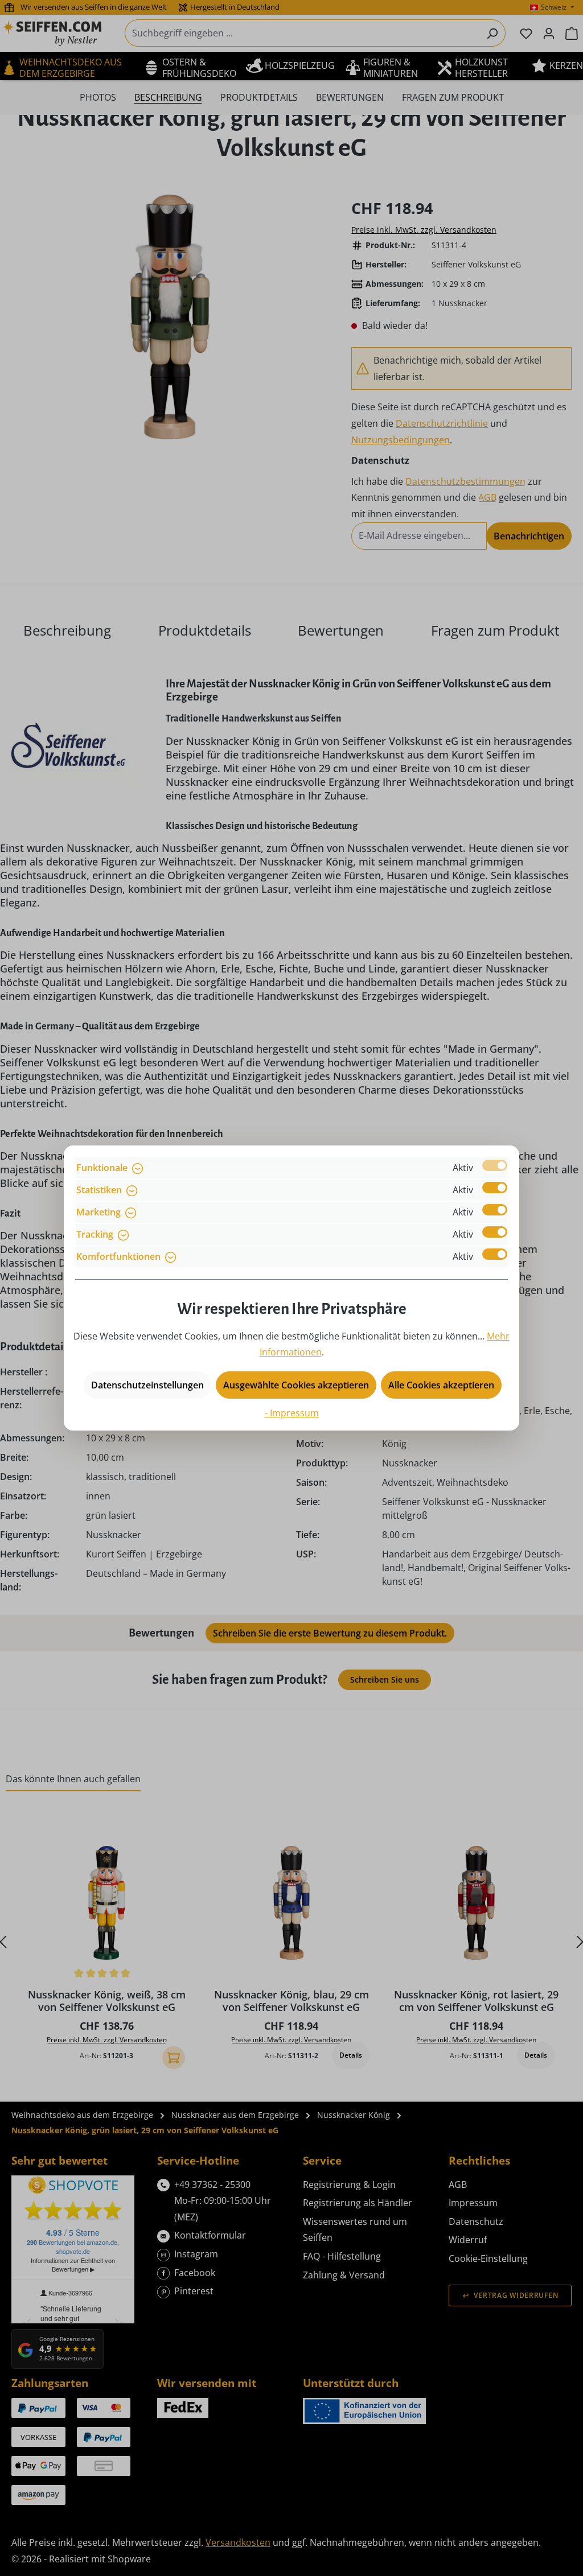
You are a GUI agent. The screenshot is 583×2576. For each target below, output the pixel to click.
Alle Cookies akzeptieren (441, 1385)
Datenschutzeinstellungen (147, 1385)
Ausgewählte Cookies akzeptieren (296, 1385)
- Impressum (292, 1413)
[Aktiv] (495, 1165)
